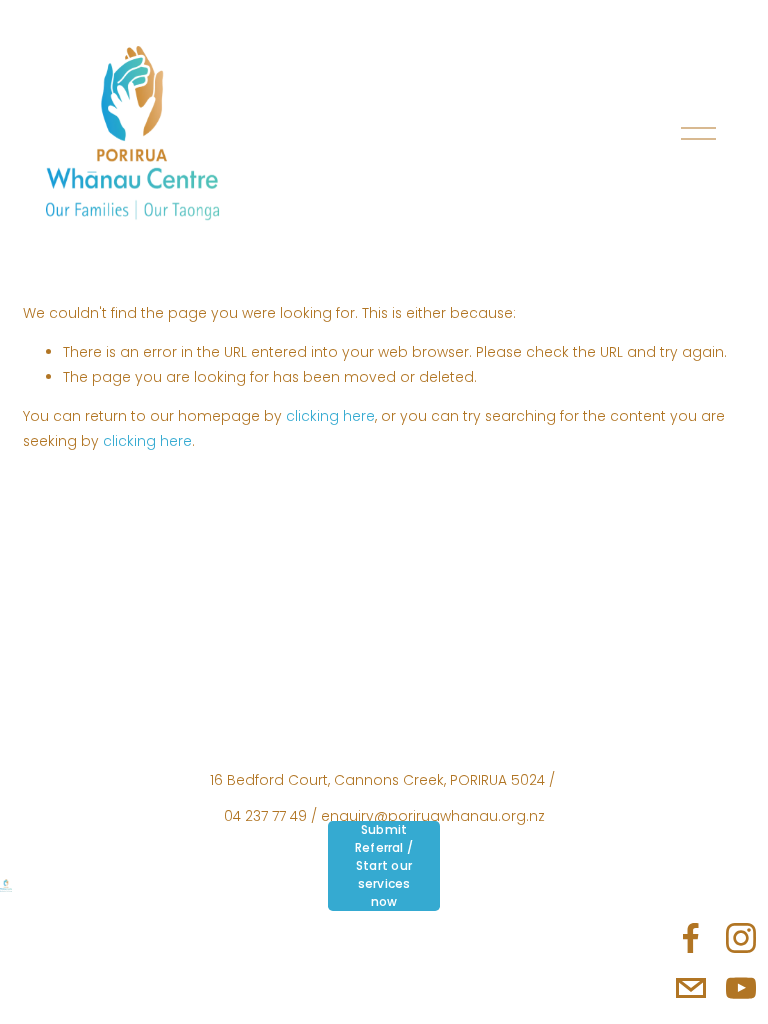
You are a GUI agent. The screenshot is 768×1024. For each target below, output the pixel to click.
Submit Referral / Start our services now (384, 865)
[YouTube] (741, 988)
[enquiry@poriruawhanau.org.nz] (691, 988)
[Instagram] (741, 938)
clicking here (330, 416)
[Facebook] (691, 938)
